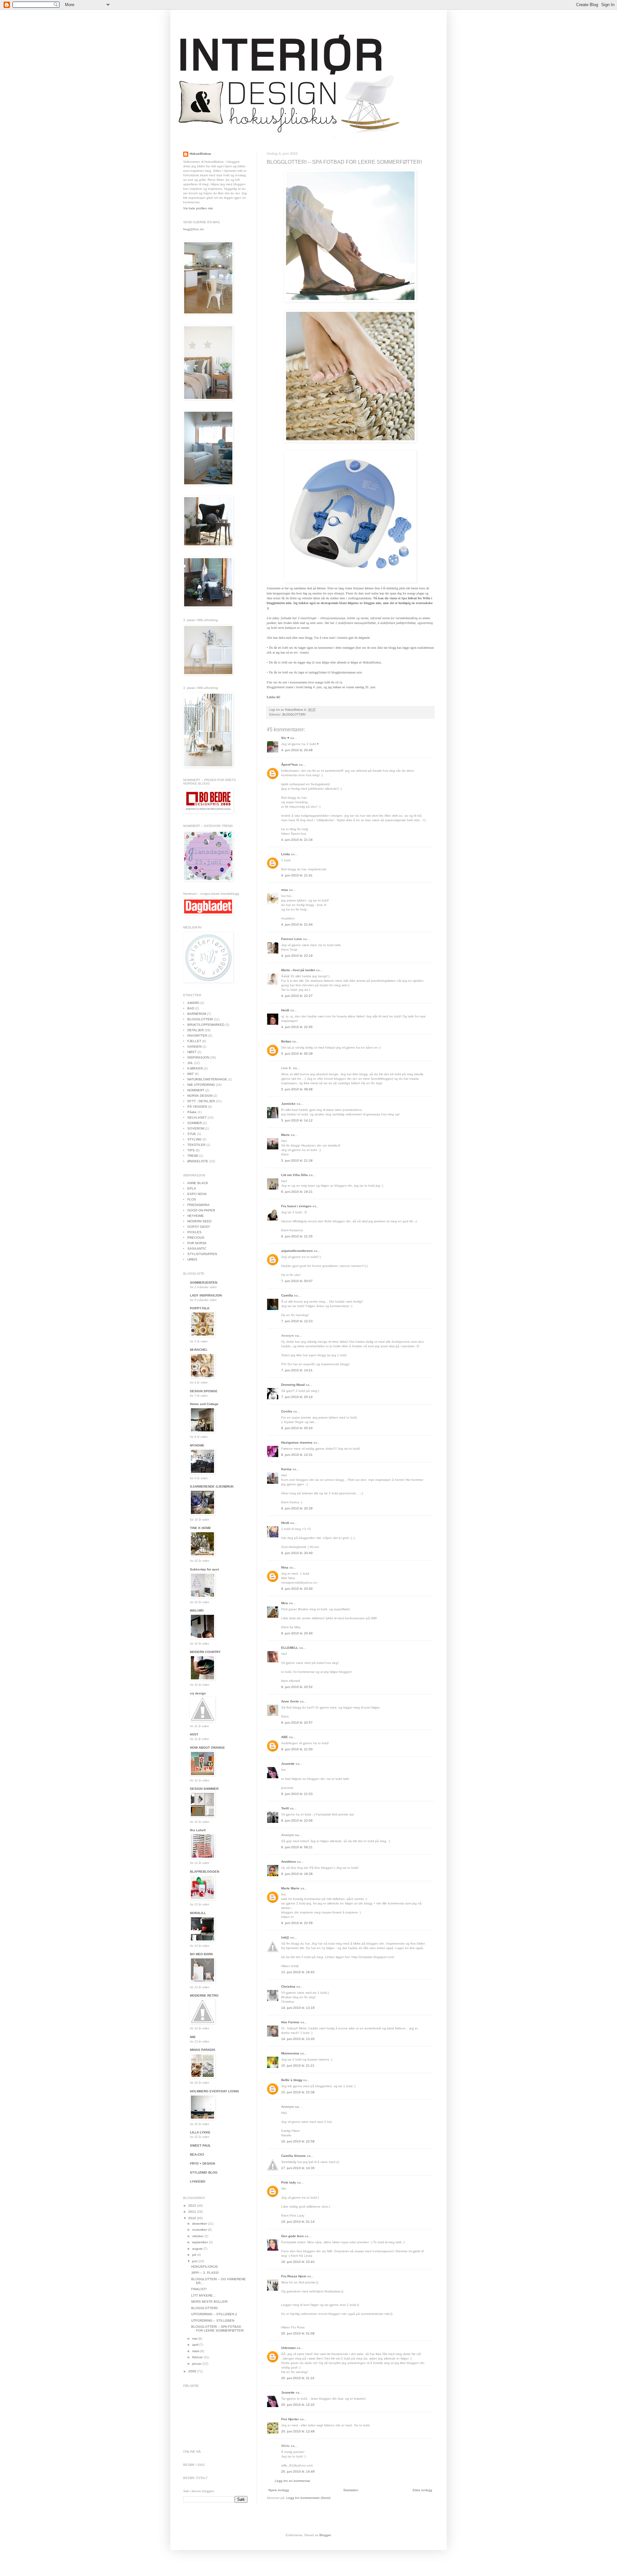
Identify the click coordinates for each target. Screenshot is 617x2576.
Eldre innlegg (422, 2490)
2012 (193, 2206)
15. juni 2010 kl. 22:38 (298, 2092)
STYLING (194, 1139)
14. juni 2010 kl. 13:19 (298, 2008)
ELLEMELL (290, 1648)
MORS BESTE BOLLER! (210, 2302)
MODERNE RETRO (204, 1996)
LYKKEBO (198, 2181)
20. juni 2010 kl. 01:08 (298, 2333)
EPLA (192, 1188)
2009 (193, 2371)
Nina (285, 1567)
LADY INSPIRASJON (206, 1295)
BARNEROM (197, 1014)
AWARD (193, 1003)
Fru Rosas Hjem (294, 2276)
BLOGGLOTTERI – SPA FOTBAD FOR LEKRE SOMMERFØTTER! (218, 2329)
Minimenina (290, 2053)
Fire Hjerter (290, 2419)
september (201, 2242)
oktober (198, 2236)
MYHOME (197, 1445)
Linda (286, 854)
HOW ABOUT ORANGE (207, 1748)
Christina (288, 1987)
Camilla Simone (294, 2156)
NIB (193, 2037)
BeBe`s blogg (292, 2080)
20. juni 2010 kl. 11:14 (298, 2378)
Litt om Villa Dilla (295, 1175)
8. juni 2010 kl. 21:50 (297, 1749)
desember (200, 2224)
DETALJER (196, 1030)
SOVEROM (196, 1128)
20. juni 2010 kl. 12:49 (298, 2431)
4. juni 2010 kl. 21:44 (297, 924)
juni (195, 2261)
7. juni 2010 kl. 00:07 (297, 1281)
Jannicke (288, 1104)
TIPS (191, 1150)
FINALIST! (199, 2289)
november (200, 2230)
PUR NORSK (197, 1243)
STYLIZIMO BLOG (204, 2172)
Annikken (289, 1862)
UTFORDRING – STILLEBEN (213, 2321)
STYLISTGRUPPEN (202, 1254)
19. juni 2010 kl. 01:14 (298, 2222)
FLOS (192, 1199)
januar (197, 2364)
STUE (192, 1134)
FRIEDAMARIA (198, 1205)
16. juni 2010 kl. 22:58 (298, 2141)
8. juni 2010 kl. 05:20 (297, 1428)
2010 (193, 2218)
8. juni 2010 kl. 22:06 (297, 1820)
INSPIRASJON (198, 1057)
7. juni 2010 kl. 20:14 (297, 1397)
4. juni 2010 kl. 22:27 (297, 996)
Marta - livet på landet (298, 970)
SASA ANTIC (197, 1248)
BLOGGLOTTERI (294, 715)
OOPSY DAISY (199, 1227)
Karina (286, 1469)
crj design (198, 1693)
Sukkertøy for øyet (204, 1569)
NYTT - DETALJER (201, 1101)
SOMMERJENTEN (204, 1283)
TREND (193, 1156)
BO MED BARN (201, 1954)
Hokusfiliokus (200, 154)
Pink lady (289, 2182)
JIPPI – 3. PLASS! (205, 2273)
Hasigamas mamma (297, 1442)
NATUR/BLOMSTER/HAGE (207, 1079)
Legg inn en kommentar (292, 2481)
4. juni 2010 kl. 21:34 (297, 840)
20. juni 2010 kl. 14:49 (298, 2471)
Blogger (325, 2535)
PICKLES (194, 1232)
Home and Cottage (204, 1404)
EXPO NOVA (197, 1194)
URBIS (192, 1259)
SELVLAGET (197, 1117)
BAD (191, 1008)
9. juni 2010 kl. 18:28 (297, 1874)
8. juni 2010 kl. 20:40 (297, 1553)
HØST (192, 1052)
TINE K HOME (201, 1528)
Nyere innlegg (279, 2490)
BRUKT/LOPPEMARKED (206, 1025)
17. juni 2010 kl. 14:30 (298, 2168)
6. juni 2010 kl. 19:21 (297, 1192)
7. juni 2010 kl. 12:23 (297, 1321)
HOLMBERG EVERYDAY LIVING (215, 2091)
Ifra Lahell (198, 1830)
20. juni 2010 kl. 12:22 (298, 2405)
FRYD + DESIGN (202, 2163)
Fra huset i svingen (296, 1206)
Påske (192, 1112)
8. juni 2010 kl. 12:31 (297, 1455)
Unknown (288, 2348)
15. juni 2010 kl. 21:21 (298, 2066)
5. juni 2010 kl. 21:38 (297, 1161)
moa (285, 890)
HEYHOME (196, 1216)
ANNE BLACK (198, 1183)
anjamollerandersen (297, 1251)
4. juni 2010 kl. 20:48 (297, 750)
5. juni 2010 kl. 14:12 (297, 1120)
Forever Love (292, 939)
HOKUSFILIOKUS (205, 2267)
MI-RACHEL (199, 1350)
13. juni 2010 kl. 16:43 (298, 1972)
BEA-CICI (197, 2154)
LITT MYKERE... (203, 2295)
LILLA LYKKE (200, 2132)
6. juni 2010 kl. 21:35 (297, 1236)
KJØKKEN (195, 1068)
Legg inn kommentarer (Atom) (308, 2498)
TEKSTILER (196, 1145)
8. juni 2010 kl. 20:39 (297, 1508)
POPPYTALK (200, 1308)
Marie (286, 1135)
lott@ (285, 1937)
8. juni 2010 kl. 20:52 (297, 1687)
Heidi (285, 1010)
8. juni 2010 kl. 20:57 (297, 1723)
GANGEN (194, 1046)
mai (195, 2339)
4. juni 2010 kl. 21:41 (297, 875)
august (198, 2249)
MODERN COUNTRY (205, 1652)
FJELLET (194, 1041)
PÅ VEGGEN (197, 1107)
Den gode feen (292, 2236)
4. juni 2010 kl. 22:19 (297, 956)
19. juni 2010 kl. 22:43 (298, 2262)
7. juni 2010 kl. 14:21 (297, 1370)
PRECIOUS (196, 1238)
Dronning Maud (293, 1385)
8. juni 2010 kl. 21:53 (297, 1794)
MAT (191, 1074)
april (196, 2345)
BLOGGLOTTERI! (205, 2308)
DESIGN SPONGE (204, 1391)
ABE (285, 1737)
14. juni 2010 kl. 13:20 (298, 2039)
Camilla (287, 1295)
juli (195, 2255)
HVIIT (194, 1734)
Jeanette (288, 1764)
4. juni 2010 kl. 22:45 (297, 1027)
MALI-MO (197, 1610)
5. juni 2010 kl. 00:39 (297, 1054)
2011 (193, 2212)
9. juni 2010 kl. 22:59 (297, 1923)
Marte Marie (290, 1888)
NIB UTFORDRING (201, 1085)
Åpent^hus (290, 765)
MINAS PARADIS (203, 2050)
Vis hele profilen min (198, 208)
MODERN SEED (199, 1221)
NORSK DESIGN (200, 1096)
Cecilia (287, 1411)
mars (196, 2351)
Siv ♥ (285, 738)
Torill (285, 1808)
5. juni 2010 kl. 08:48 (297, 1089)
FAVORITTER (197, 1036)
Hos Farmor (290, 2022)
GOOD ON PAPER (201, 1210)
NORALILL (198, 1913)
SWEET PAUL (200, 2145)
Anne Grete (291, 1701)
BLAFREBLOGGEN (205, 1872)
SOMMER (195, 1123)
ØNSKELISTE (198, 1161)
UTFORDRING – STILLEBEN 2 (214, 2314)
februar (198, 2357)
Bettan (286, 1041)
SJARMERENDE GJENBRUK (212, 1486)
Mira (285, 1603)
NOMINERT (196, 1090)
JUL (190, 1063)
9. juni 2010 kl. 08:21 (297, 1847)
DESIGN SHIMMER (204, 1789)
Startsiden (351, 2490)
